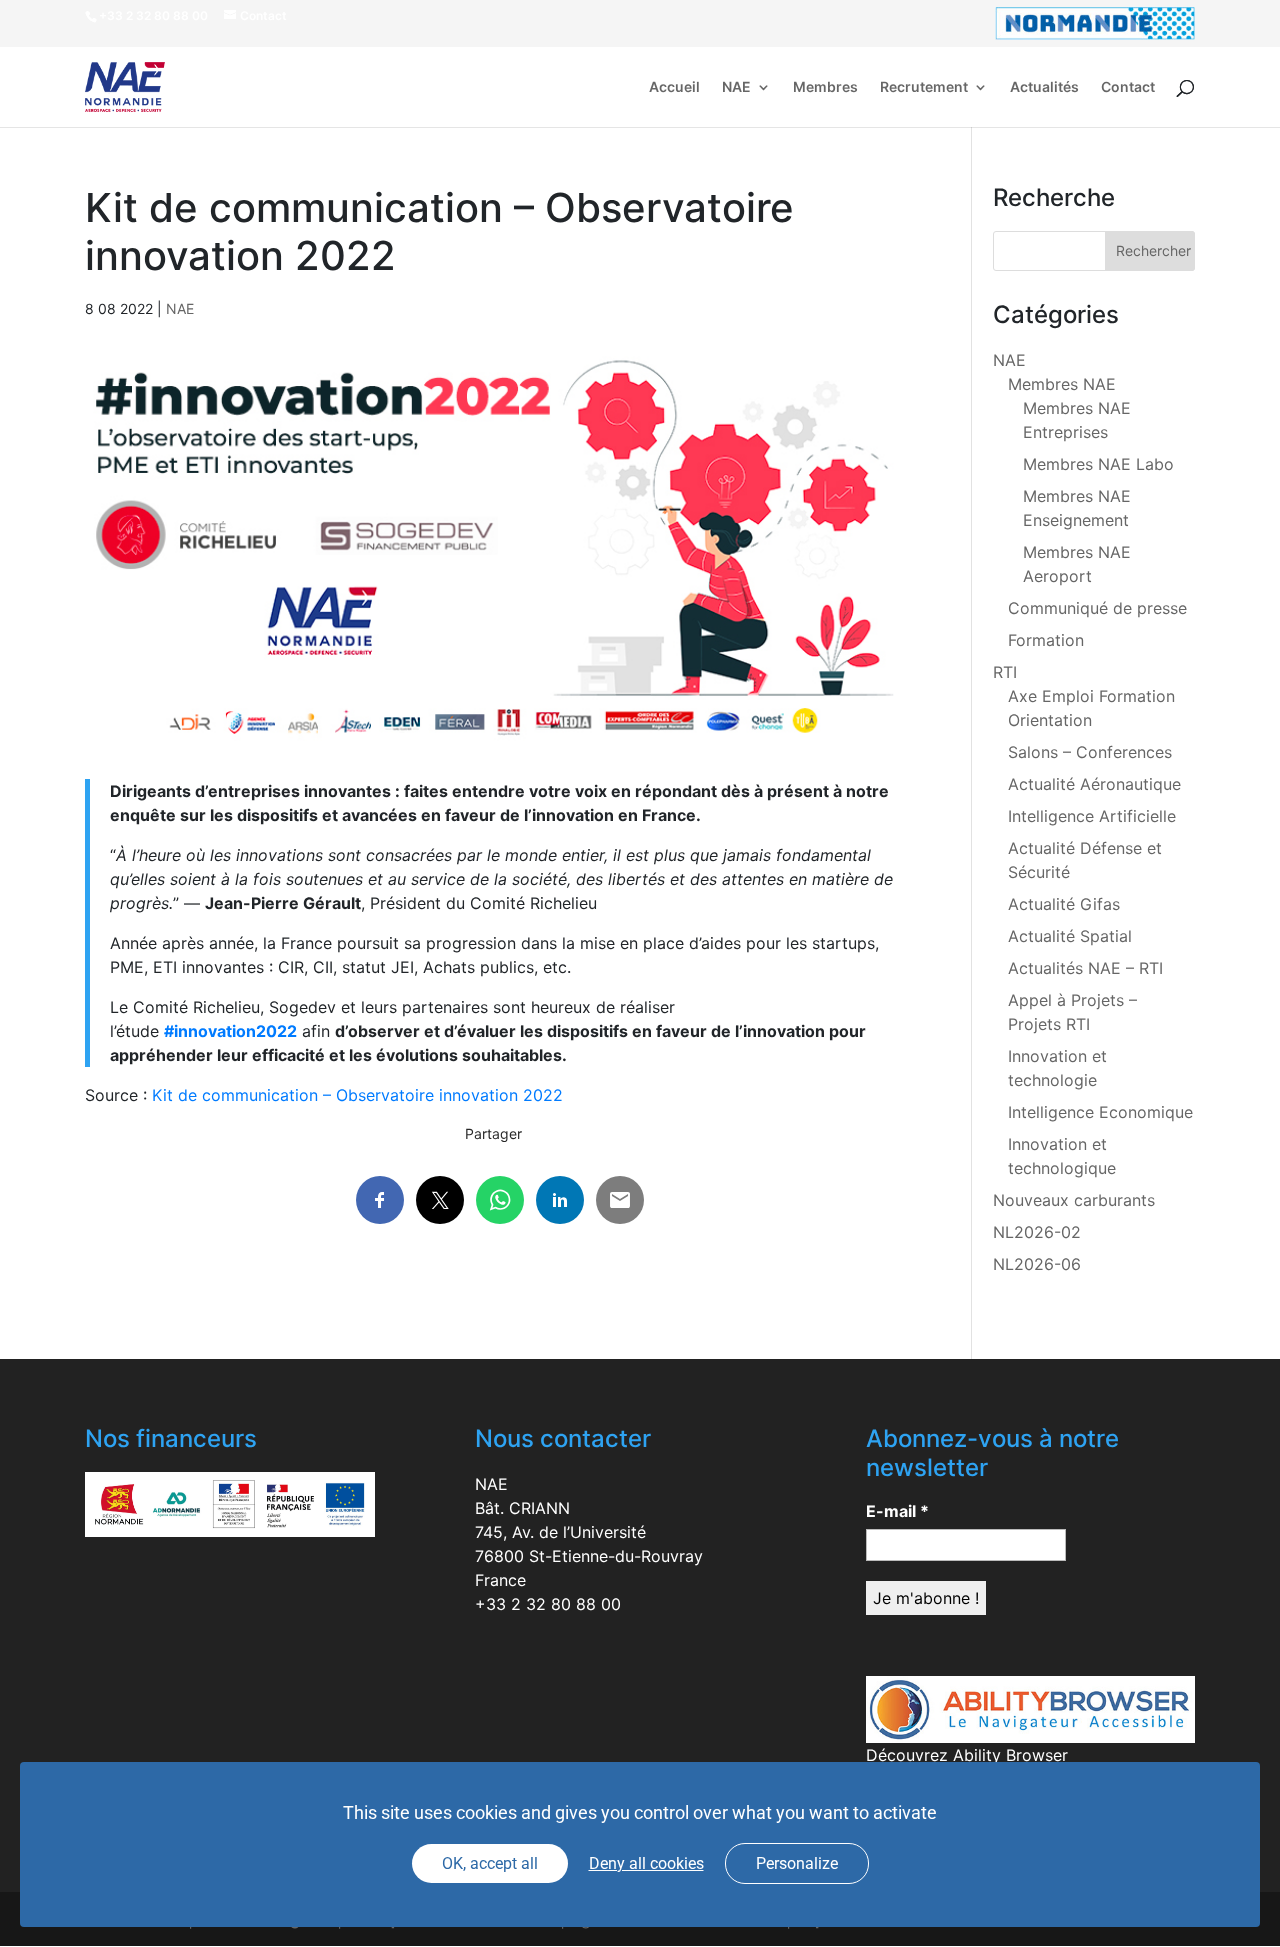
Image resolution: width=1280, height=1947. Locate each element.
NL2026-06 (1037, 1264)
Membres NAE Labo (1098, 464)
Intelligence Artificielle (1092, 816)
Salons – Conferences (1090, 752)
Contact (1128, 87)
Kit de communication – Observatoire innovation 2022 (357, 1095)
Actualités (1044, 87)
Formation (1046, 640)
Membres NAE (1062, 384)
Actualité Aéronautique (1094, 784)
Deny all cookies (646, 1863)
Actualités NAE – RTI (1085, 968)
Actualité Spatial (1070, 936)
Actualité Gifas (1064, 904)
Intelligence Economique (1100, 1112)
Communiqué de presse (1097, 608)
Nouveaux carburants (1074, 1200)
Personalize (797, 1863)
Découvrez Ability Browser (967, 1755)
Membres (825, 87)
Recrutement (924, 87)
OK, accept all (490, 1863)
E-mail (897, 1511)
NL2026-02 (1037, 1232)
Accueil (674, 87)
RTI (1005, 672)
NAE (736, 87)
